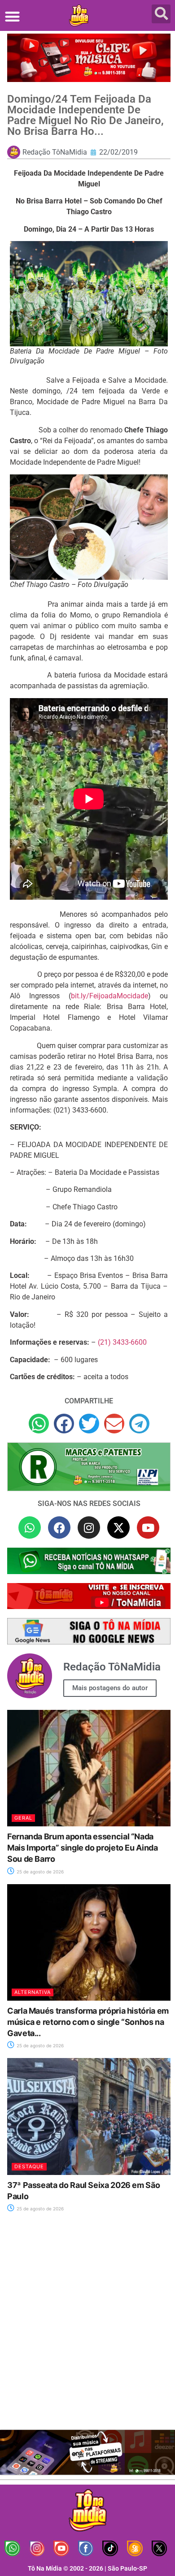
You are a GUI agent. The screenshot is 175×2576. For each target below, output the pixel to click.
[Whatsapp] (30, 1527)
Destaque (29, 2166)
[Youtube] (148, 1527)
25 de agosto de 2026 (39, 1872)
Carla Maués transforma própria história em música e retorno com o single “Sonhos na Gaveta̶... (88, 2022)
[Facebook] (59, 1527)
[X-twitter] (118, 1527)
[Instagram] (89, 1527)
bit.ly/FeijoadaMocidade (109, 996)
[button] (12, 16)
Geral (23, 1818)
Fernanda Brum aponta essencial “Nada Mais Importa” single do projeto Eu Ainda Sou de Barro (83, 1848)
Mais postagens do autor (110, 1688)
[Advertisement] (87, 2326)
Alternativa (33, 1992)
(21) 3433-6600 (122, 1342)
